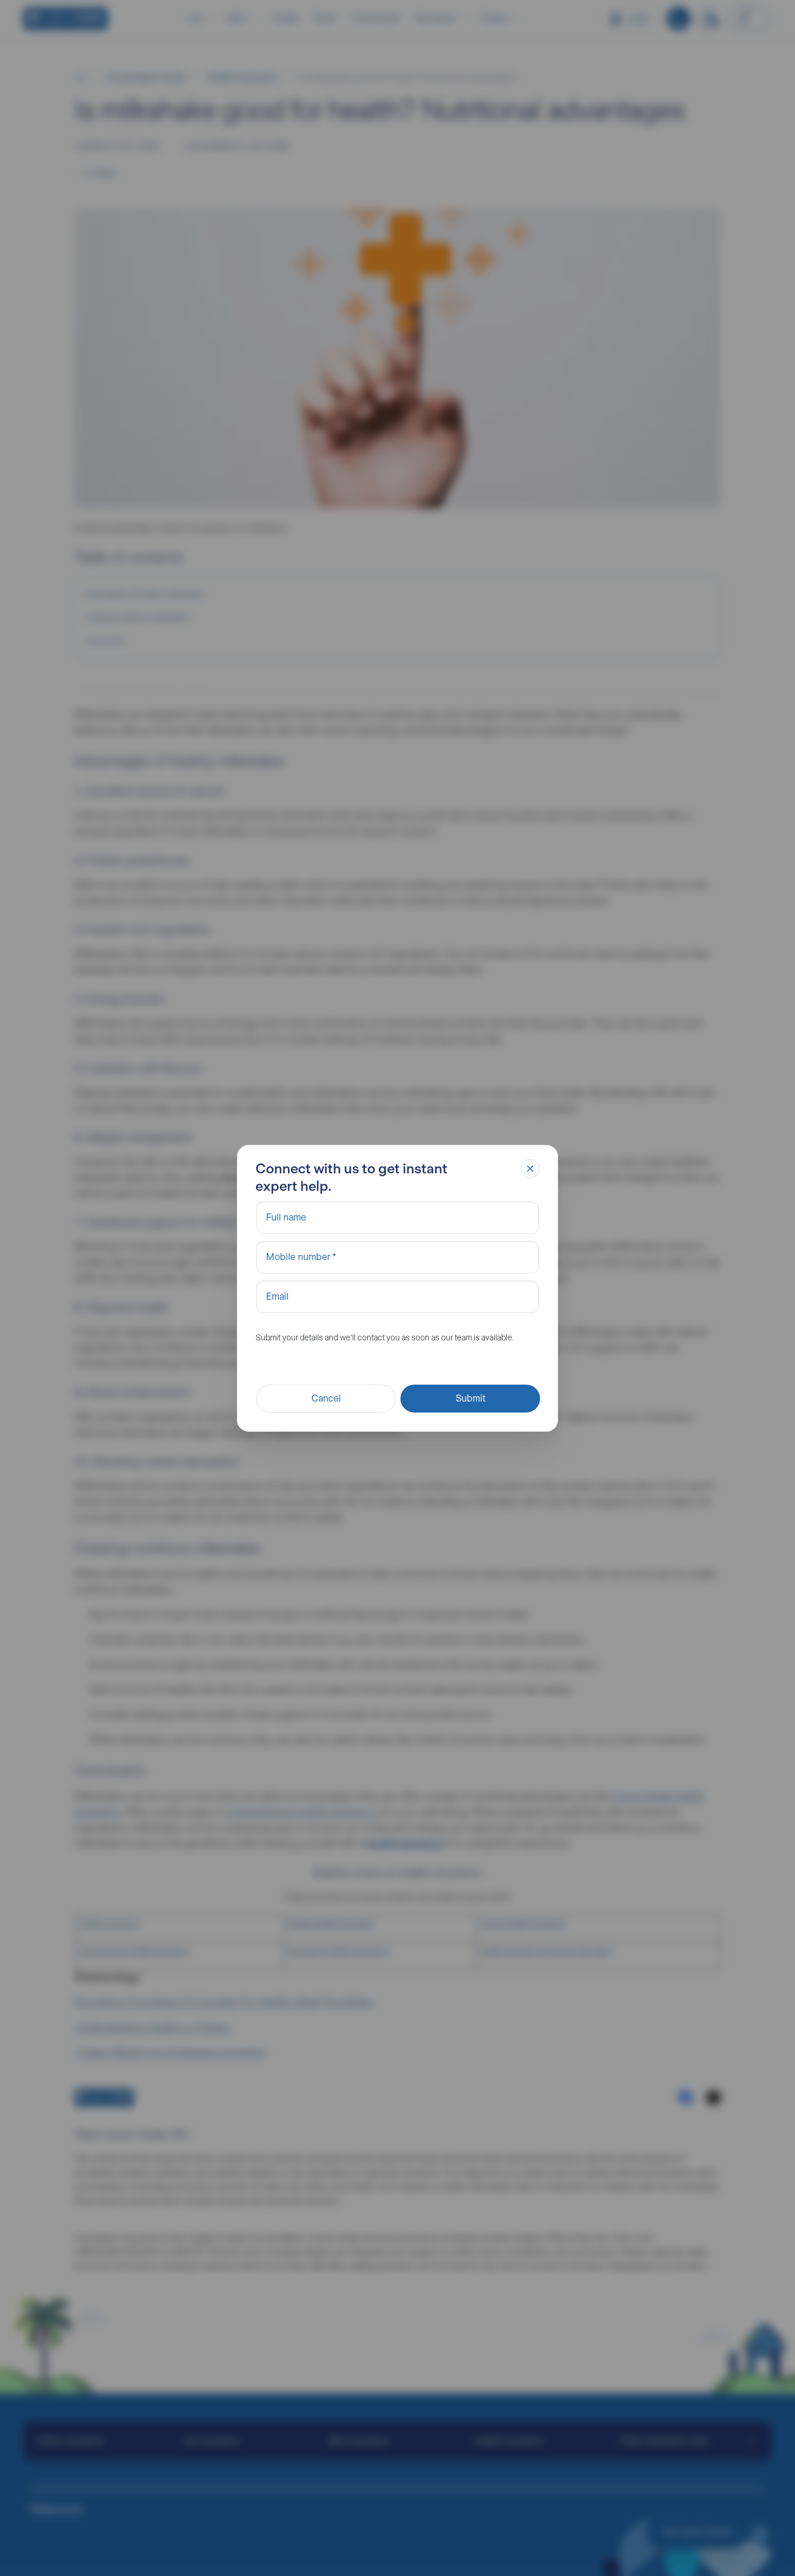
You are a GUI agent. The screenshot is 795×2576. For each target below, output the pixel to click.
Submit (471, 1398)
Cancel (326, 1398)
